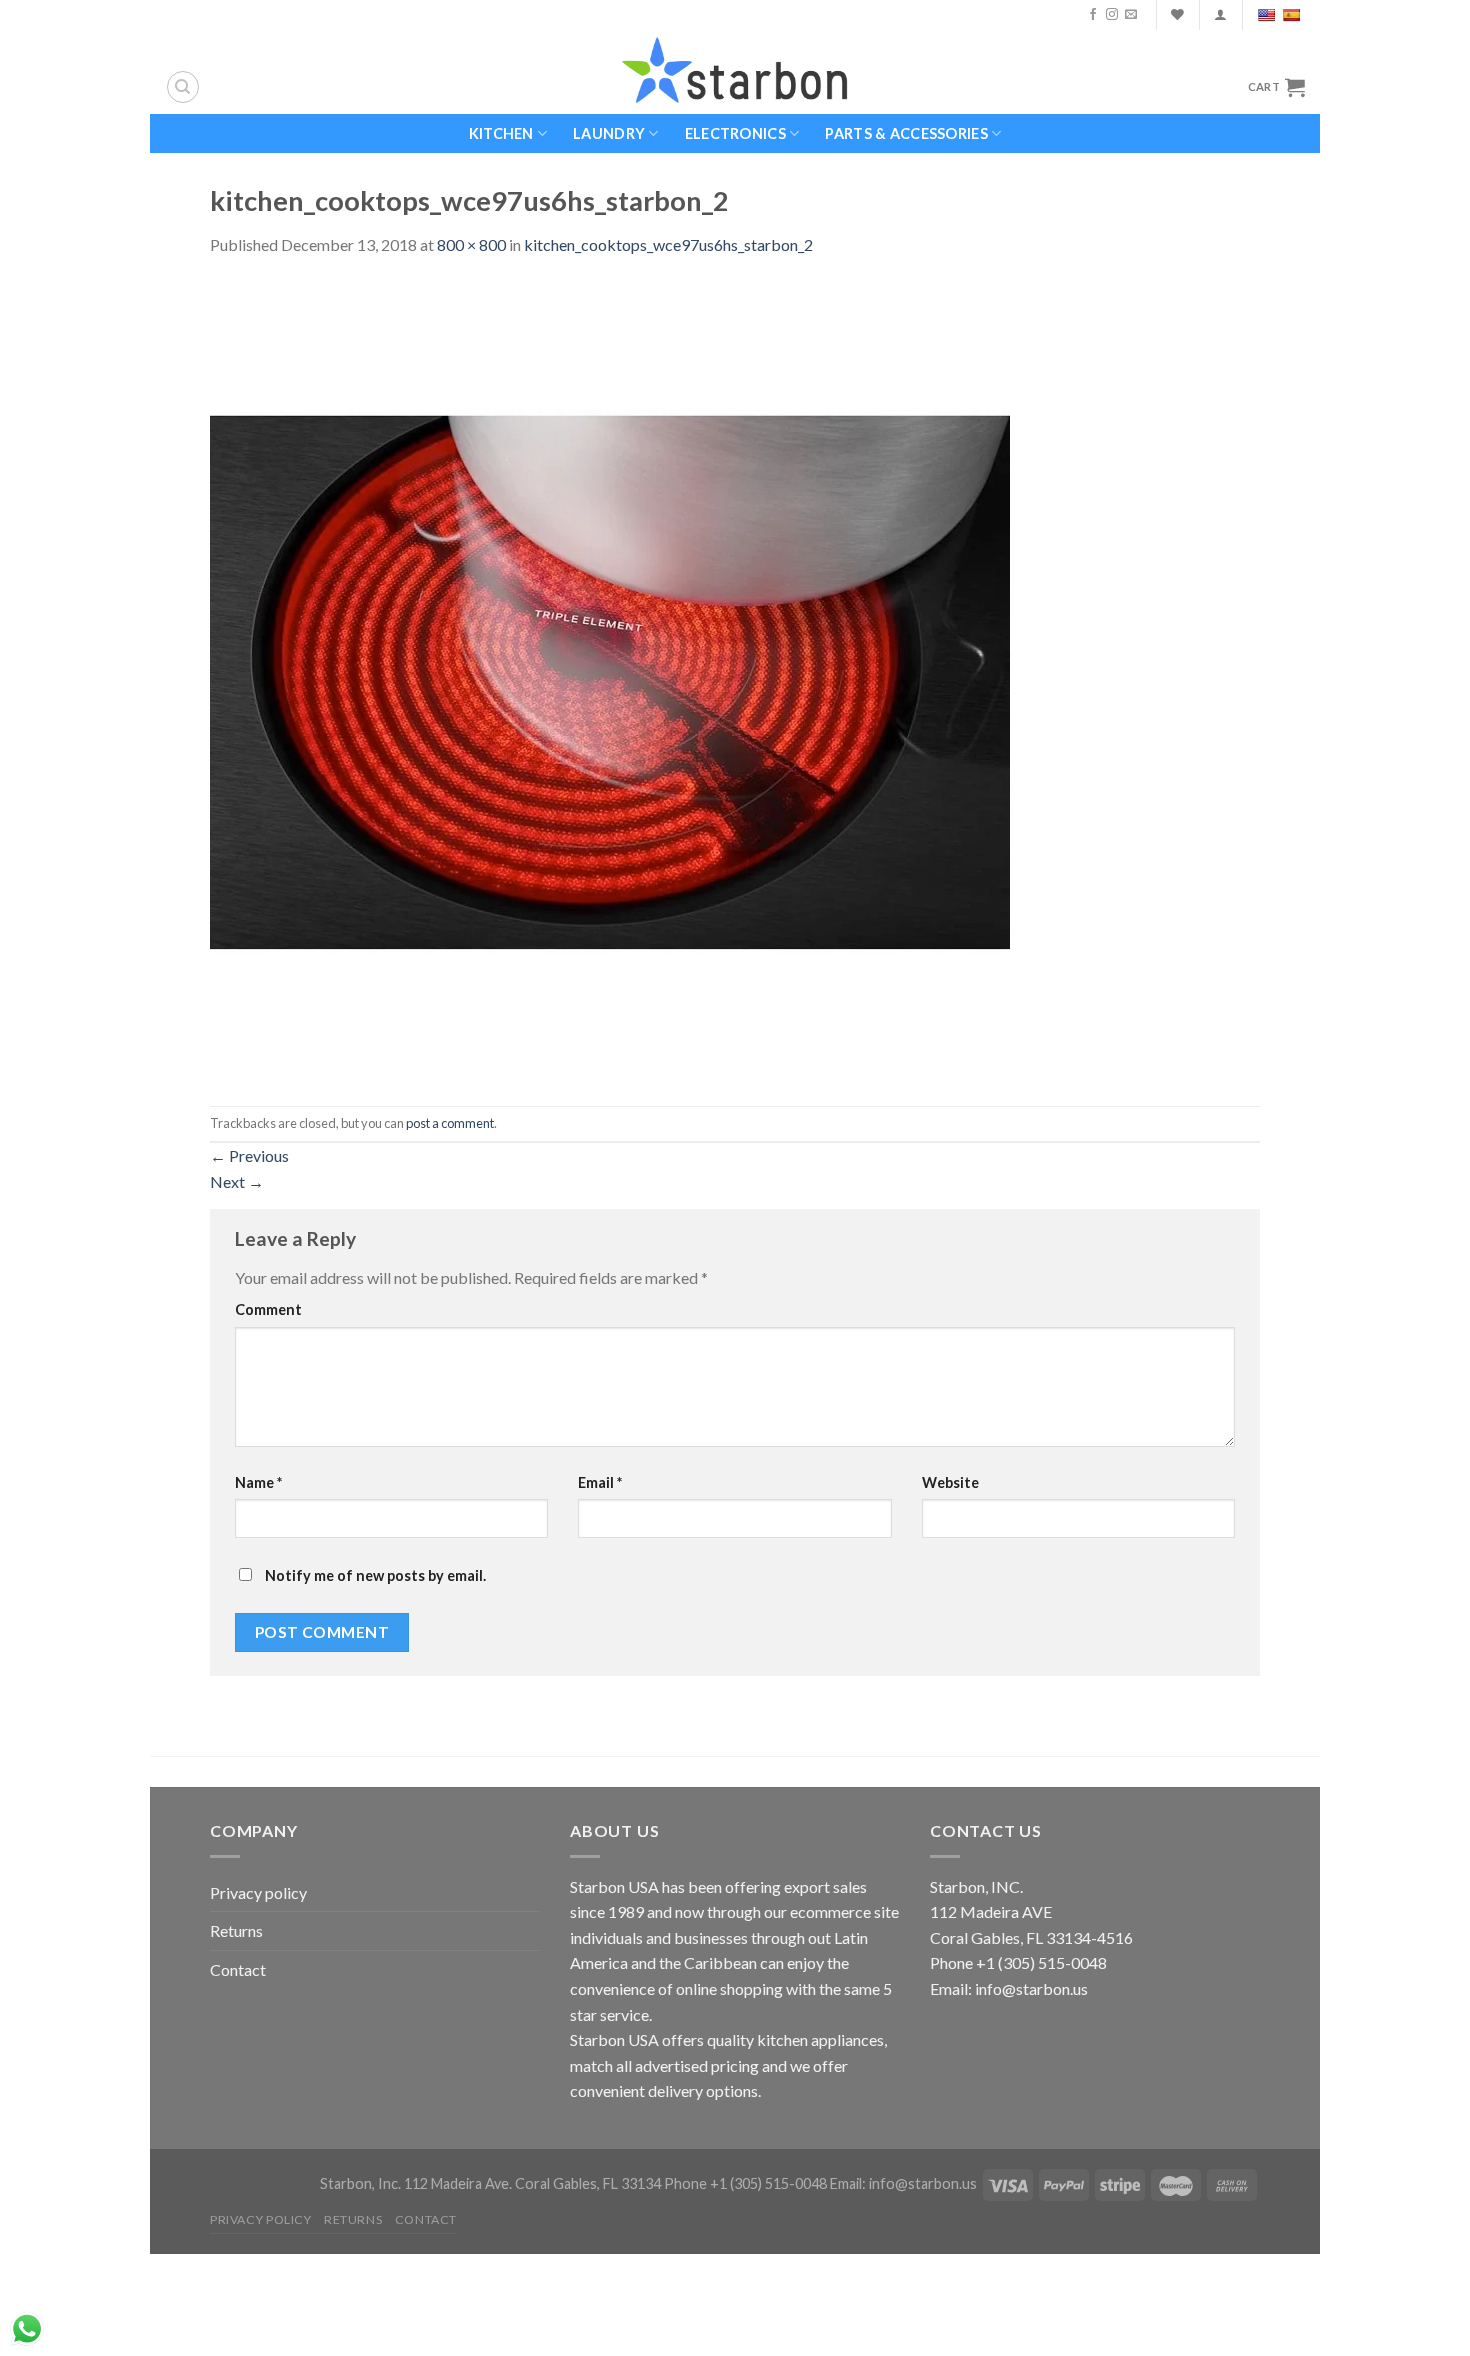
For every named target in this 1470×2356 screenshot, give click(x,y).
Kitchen (501, 133)
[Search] (183, 87)
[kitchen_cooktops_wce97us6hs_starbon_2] (610, 679)
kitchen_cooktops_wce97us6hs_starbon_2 (668, 244)
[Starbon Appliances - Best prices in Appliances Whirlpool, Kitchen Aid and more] (735, 71)
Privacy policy (258, 1892)
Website (950, 1482)
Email (600, 1482)
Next (237, 1181)
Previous (249, 1155)
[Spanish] (1293, 15)
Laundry (609, 133)
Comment (268, 1309)
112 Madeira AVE (991, 1911)
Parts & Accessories (906, 133)
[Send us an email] (1131, 15)
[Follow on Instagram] (1112, 15)
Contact (238, 1969)
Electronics (735, 133)
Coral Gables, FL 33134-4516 (1031, 1937)
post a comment (450, 1123)
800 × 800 (471, 244)
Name (258, 1482)
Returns (236, 1930)
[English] (1268, 15)
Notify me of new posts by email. (375, 1575)
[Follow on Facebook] (1093, 15)
